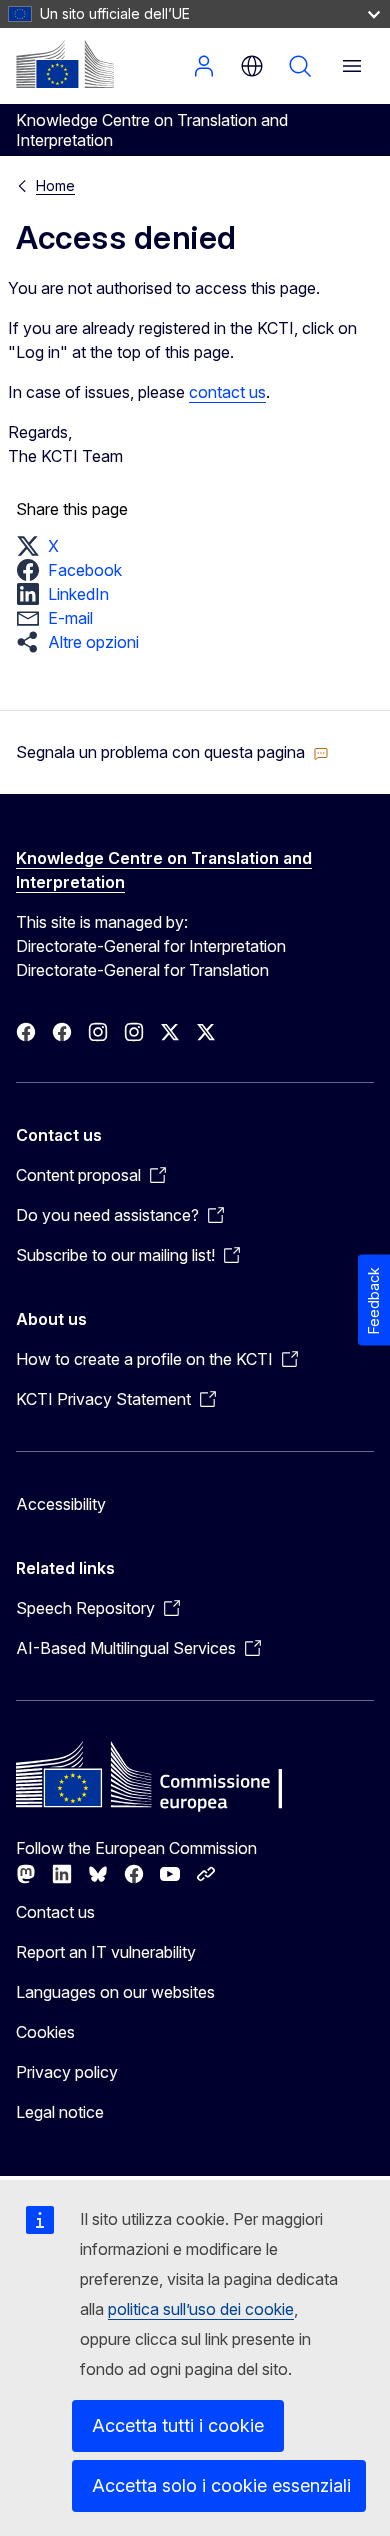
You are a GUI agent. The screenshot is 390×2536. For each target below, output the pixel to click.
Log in (204, 66)
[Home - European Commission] (65, 64)
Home (55, 185)
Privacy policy (67, 2072)
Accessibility (61, 1504)
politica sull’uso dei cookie (201, 2309)
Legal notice (60, 2112)
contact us (227, 392)
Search (300, 66)
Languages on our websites (115, 1992)
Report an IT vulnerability (106, 1952)
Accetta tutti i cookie (178, 2425)
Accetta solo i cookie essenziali (221, 2485)
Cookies (45, 2032)
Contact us (55, 1912)
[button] (43, 546)
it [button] (252, 66)
